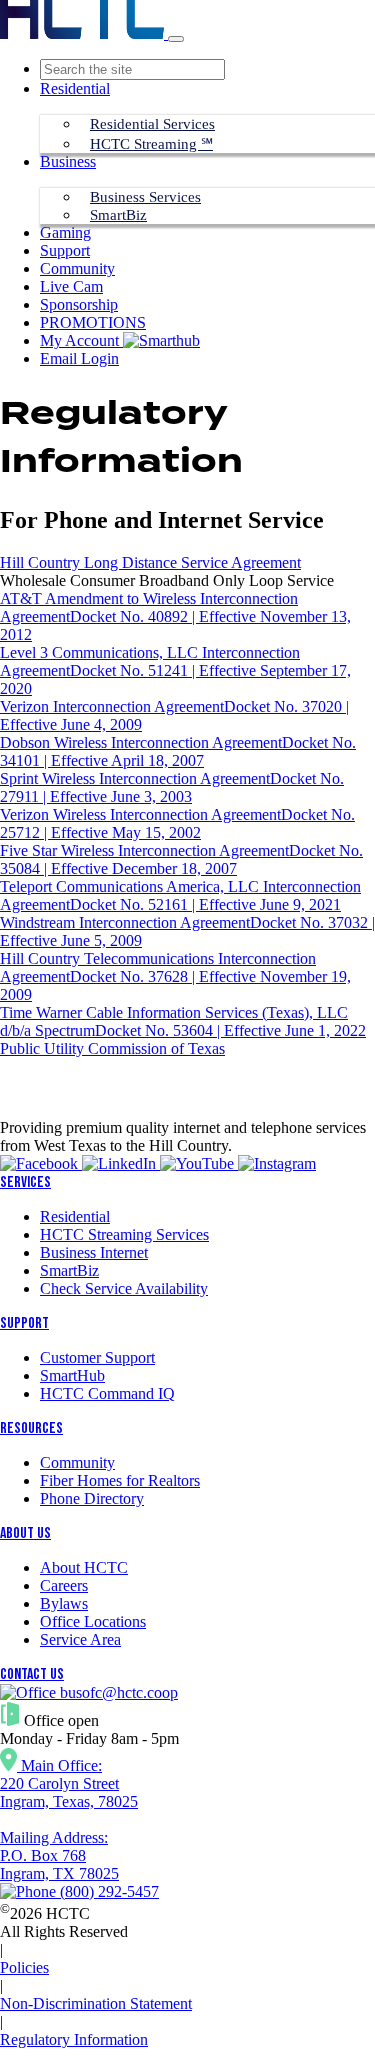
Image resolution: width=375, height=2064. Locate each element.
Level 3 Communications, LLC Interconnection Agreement (175, 670)
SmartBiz (118, 215)
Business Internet (94, 1252)
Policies (24, 1967)
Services (25, 1182)
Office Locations (93, 1621)
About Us (25, 1533)
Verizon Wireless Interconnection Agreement (177, 823)
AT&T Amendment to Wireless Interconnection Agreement (175, 616)
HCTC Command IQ (107, 1393)
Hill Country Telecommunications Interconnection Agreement (175, 976)
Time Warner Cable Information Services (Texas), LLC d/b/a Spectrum (183, 1021)
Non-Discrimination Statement (96, 2003)
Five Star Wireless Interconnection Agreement (181, 859)
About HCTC (84, 1567)
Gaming (65, 232)
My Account (81, 340)
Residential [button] (75, 88)
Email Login (79, 358)
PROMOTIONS (93, 322)
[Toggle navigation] (176, 39)
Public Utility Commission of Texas (112, 1048)
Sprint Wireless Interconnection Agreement (172, 787)
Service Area (80, 1639)
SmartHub (72, 1375)
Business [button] (68, 161)
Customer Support (97, 1357)
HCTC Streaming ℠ (151, 144)
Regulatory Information (74, 2039)
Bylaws (64, 1603)
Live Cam (71, 286)
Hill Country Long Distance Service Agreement (150, 562)
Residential (75, 1216)
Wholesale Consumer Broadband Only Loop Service (167, 580)
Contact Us (32, 1674)
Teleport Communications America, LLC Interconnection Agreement (180, 895)
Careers (64, 1585)
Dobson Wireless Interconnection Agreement (178, 751)
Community (77, 268)
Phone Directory (92, 1498)
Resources (31, 1428)
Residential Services (152, 124)
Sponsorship (79, 304)
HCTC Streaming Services (124, 1234)
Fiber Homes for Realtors (120, 1480)
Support (65, 250)
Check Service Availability (124, 1288)
